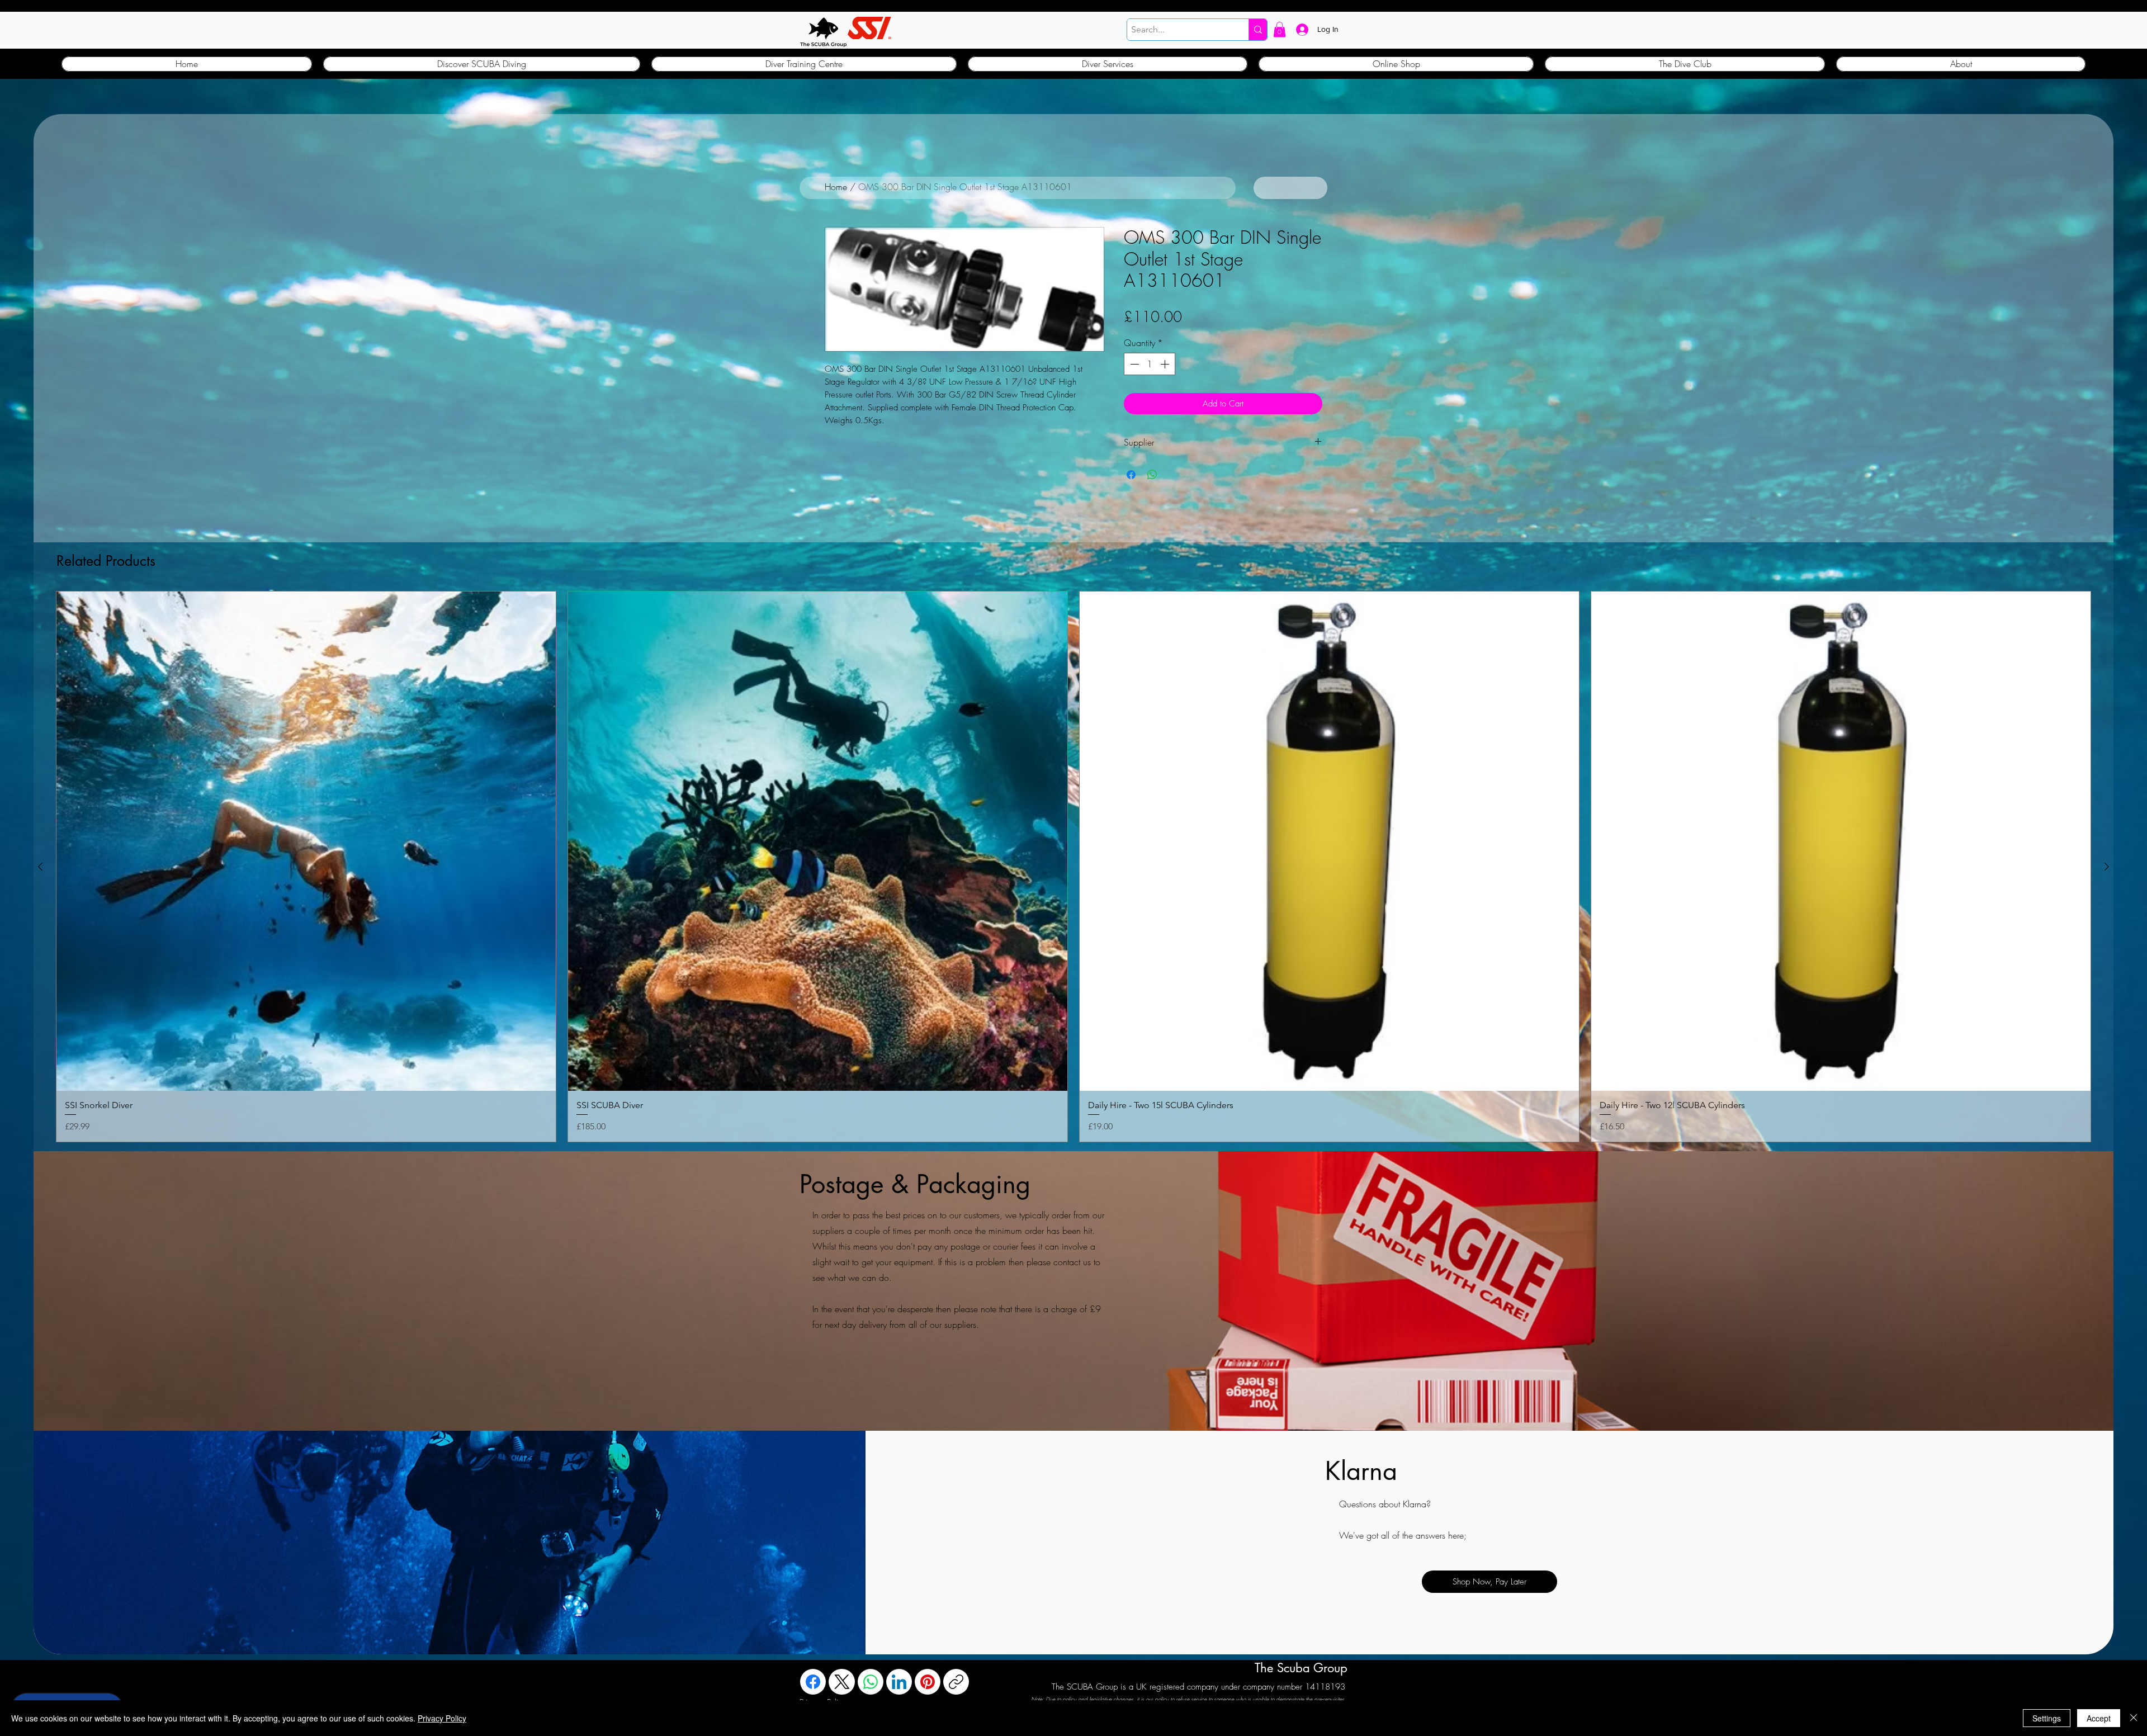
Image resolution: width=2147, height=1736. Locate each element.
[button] (1280, 29)
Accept (2099, 1718)
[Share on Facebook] (1131, 475)
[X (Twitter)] (842, 1682)
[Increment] (1166, 364)
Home (836, 187)
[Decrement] (1133, 364)
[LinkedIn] (899, 1682)
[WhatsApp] (871, 1682)
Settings (2047, 1718)
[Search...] (1258, 30)
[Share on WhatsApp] (1152, 475)
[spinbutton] (1150, 364)
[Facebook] (813, 1682)
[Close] (2134, 1718)
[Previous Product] (40, 867)
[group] (1073, 867)
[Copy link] (956, 1682)
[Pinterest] (928, 1682)
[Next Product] (2107, 867)
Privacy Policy (442, 1718)
